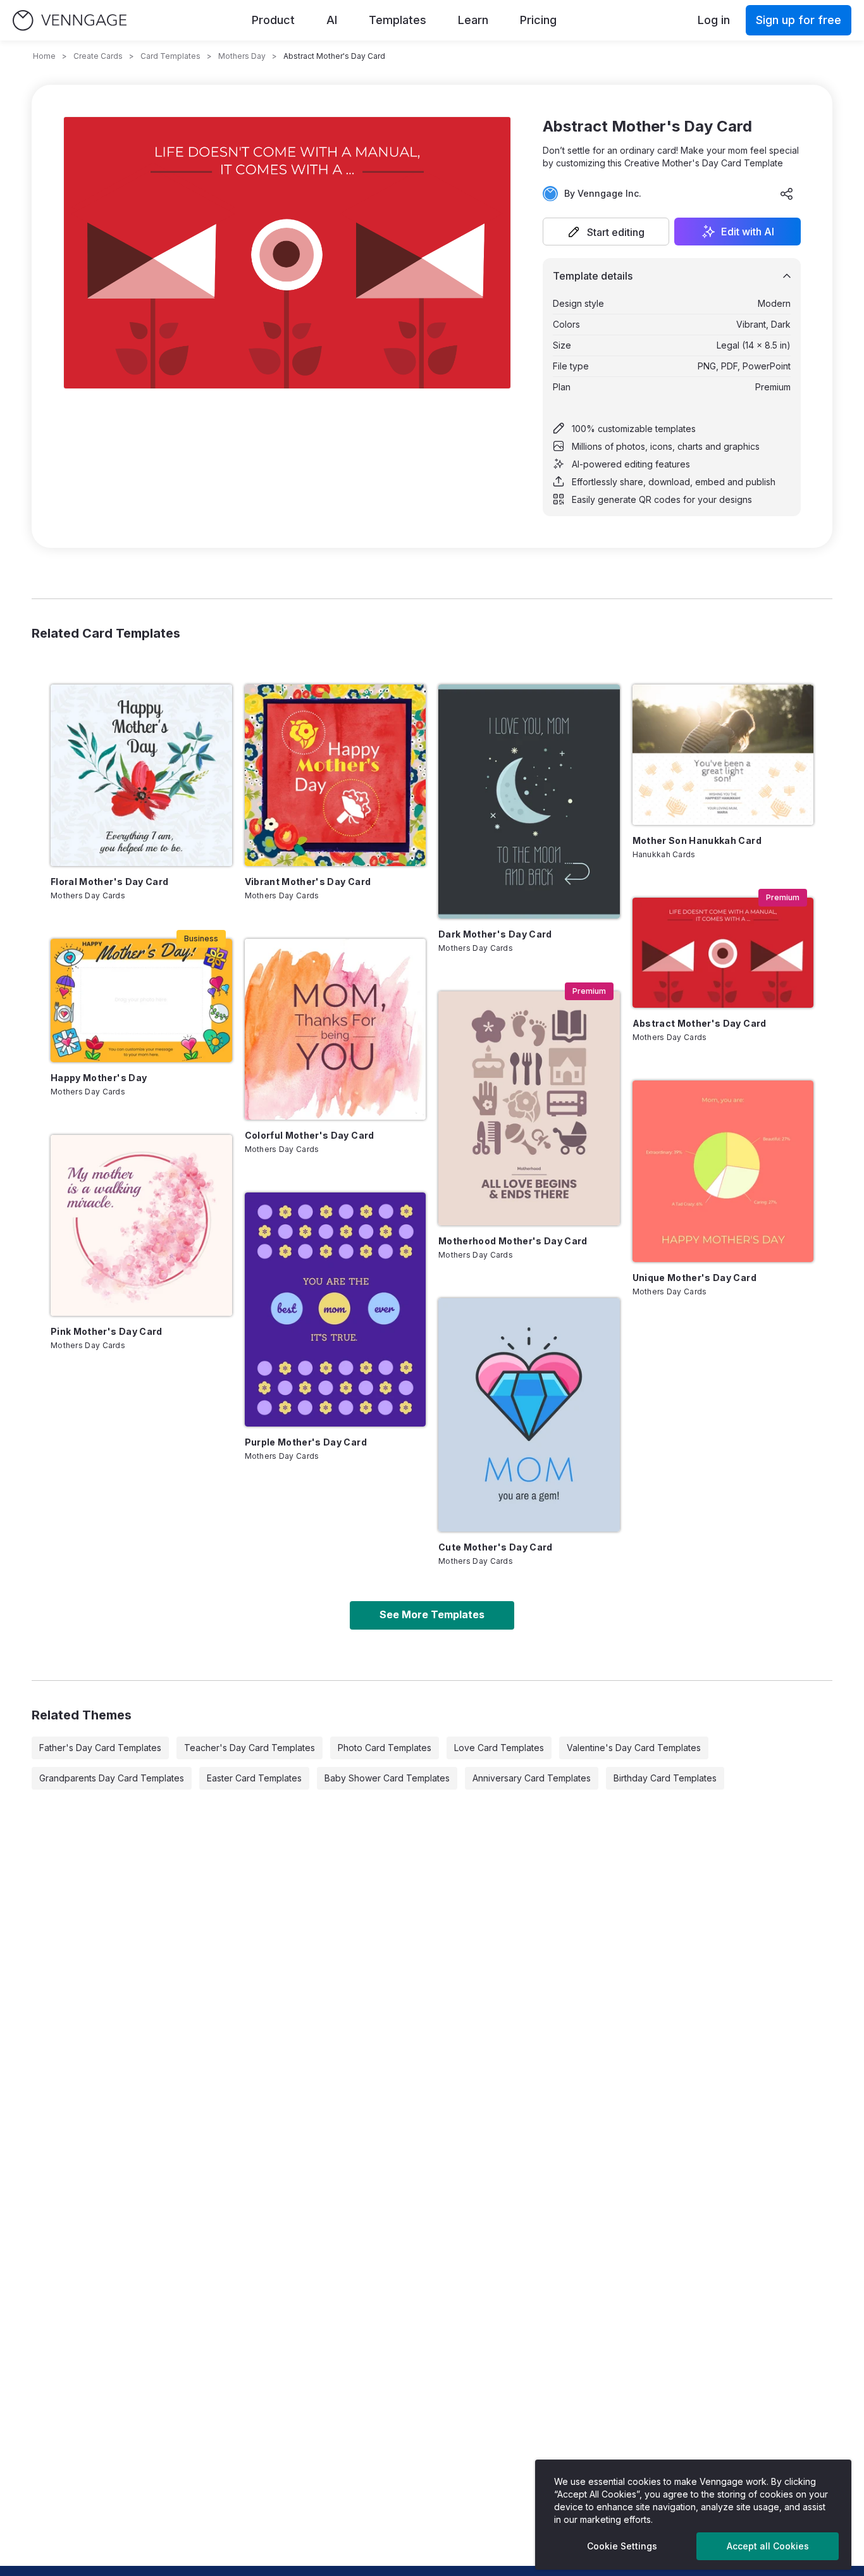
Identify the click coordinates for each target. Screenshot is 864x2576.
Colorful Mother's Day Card (310, 1135)
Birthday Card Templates (665, 1778)
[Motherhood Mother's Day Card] (529, 1108)
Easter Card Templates (254, 1778)
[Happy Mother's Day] (141, 1000)
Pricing (538, 20)
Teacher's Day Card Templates (250, 1748)
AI (332, 20)
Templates (398, 20)
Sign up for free (799, 20)
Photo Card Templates (385, 1748)
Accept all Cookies (768, 2546)
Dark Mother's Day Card (495, 934)
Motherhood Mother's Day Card (513, 1241)
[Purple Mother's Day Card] (336, 1310)
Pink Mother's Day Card (107, 1331)
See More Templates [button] (432, 1614)
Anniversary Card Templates (532, 1778)
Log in (714, 20)
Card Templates (170, 56)
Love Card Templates (499, 1748)
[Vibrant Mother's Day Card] (336, 775)
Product (273, 20)
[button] (606, 232)
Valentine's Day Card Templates (634, 1748)
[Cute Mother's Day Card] (529, 1415)
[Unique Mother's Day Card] (723, 1171)
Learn (473, 20)
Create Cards (98, 56)
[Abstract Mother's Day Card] (723, 953)
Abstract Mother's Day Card (700, 1023)
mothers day (242, 56)
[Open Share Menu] (787, 194)
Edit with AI (748, 232)
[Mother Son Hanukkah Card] (723, 755)
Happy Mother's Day (99, 1078)
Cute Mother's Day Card (496, 1547)
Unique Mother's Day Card (694, 1278)
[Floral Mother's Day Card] (141, 775)
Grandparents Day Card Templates (112, 1778)
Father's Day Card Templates (100, 1748)
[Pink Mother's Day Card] (141, 1226)
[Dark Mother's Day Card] (529, 802)
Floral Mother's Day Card (109, 882)
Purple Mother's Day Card (306, 1442)
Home (44, 56)
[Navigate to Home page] (70, 21)
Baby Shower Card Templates (387, 1778)
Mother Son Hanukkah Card (697, 840)
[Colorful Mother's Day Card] (336, 1030)
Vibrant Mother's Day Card (308, 882)
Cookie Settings (622, 2546)
